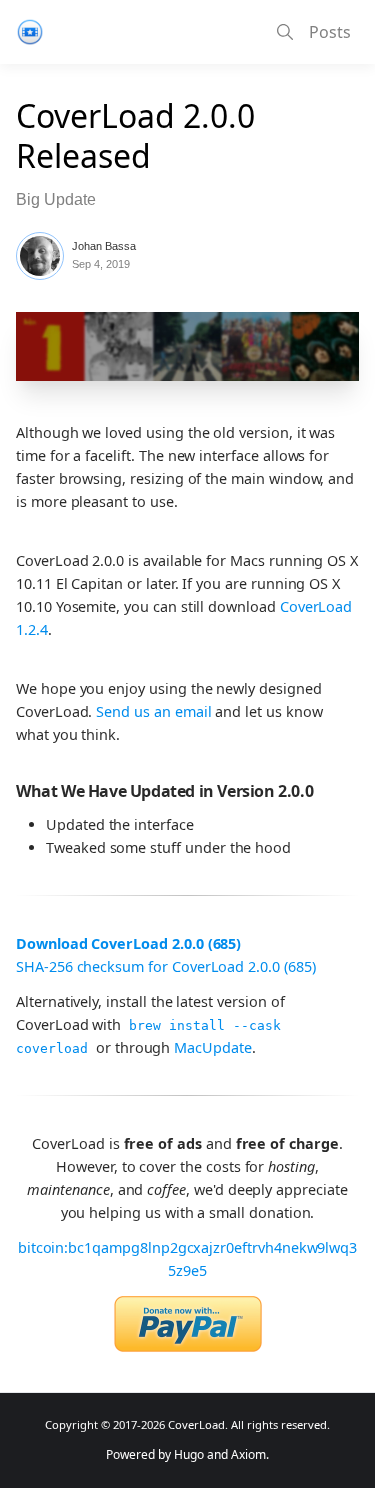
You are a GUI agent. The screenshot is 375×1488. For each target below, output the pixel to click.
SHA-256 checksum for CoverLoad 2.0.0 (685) (166, 966)
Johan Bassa (104, 246)
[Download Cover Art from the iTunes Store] (142, 32)
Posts (330, 32)
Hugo (189, 1454)
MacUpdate (212, 1047)
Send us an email (153, 711)
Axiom (248, 1454)
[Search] (285, 32)
